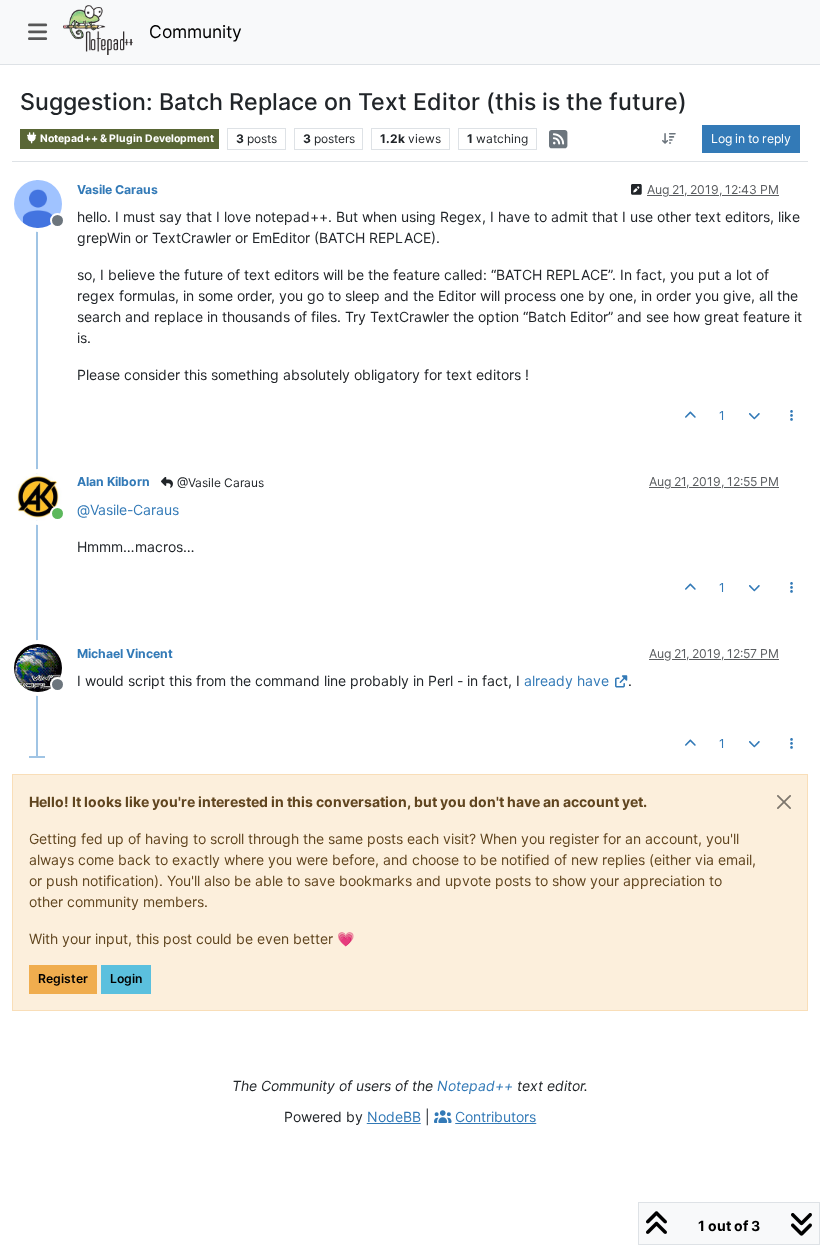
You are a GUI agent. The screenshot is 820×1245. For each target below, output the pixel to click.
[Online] (45, 494)
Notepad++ (475, 1085)
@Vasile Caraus (219, 482)
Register (63, 978)
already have (566, 680)
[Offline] (45, 202)
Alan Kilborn (113, 481)
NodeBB (394, 1116)
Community (195, 31)
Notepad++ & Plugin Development (126, 138)
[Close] (784, 802)
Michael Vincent (125, 653)
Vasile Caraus (117, 189)
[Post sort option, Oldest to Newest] (669, 139)
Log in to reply (751, 138)
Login (126, 978)
